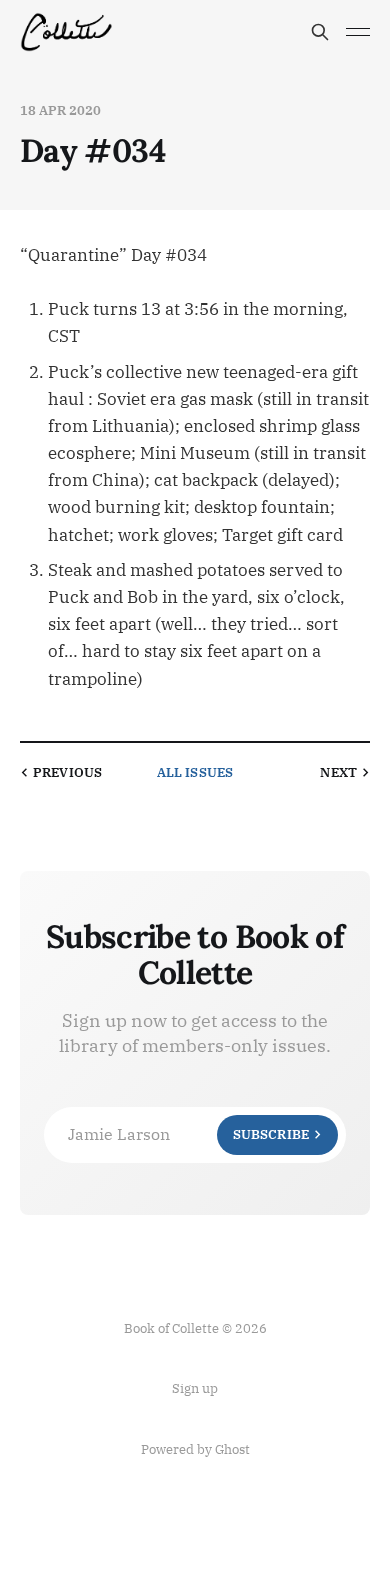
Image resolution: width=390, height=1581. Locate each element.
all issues (195, 772)
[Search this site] (320, 32)
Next (338, 772)
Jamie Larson (188, 1134)
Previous (67, 772)
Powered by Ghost (195, 1449)
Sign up (195, 1388)
